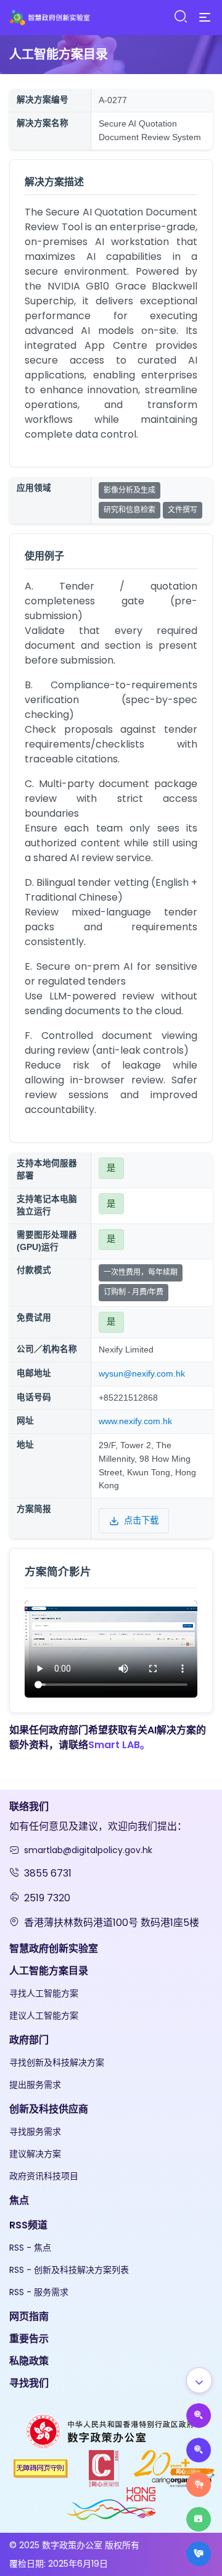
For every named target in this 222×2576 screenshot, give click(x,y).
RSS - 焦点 (30, 2248)
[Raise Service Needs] (199, 2485)
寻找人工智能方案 (44, 1993)
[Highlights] (199, 2519)
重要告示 (29, 2339)
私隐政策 (29, 2361)
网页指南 (29, 2316)
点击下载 (141, 1520)
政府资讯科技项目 (44, 2176)
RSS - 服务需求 (39, 2292)
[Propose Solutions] (199, 2450)
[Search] (180, 17)
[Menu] (205, 18)
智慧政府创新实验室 (54, 1949)
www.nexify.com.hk (135, 1421)
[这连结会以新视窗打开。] (111, 2431)
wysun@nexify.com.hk (142, 1374)
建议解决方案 (35, 2154)
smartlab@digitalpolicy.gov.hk (88, 1850)
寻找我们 (29, 2383)
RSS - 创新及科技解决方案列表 (69, 2270)
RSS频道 (28, 2225)
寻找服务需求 (35, 2132)
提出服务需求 (35, 2085)
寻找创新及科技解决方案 (57, 2062)
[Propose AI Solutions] (199, 2416)
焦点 (19, 2200)
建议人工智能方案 (44, 2015)
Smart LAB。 (119, 1745)
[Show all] (199, 2380)
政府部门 (29, 2040)
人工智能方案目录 (49, 1971)
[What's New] (199, 2554)
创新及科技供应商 (49, 2109)
